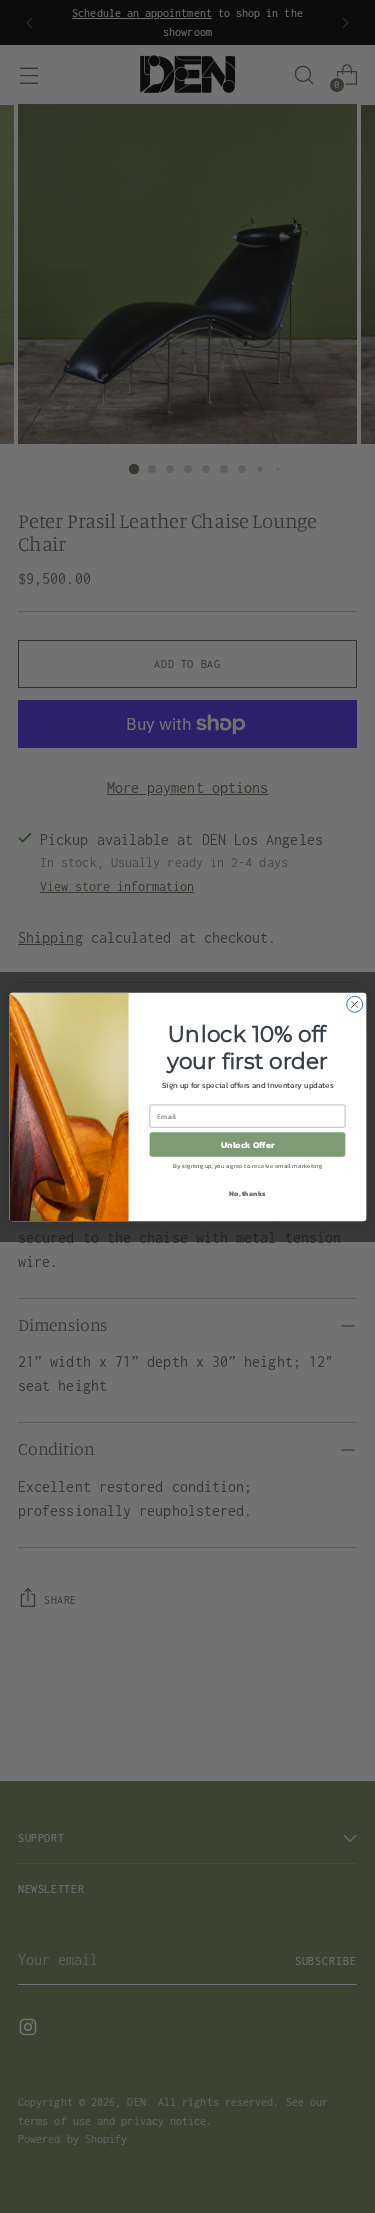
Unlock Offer (247, 1144)
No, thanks (247, 1192)
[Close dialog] (354, 1004)
